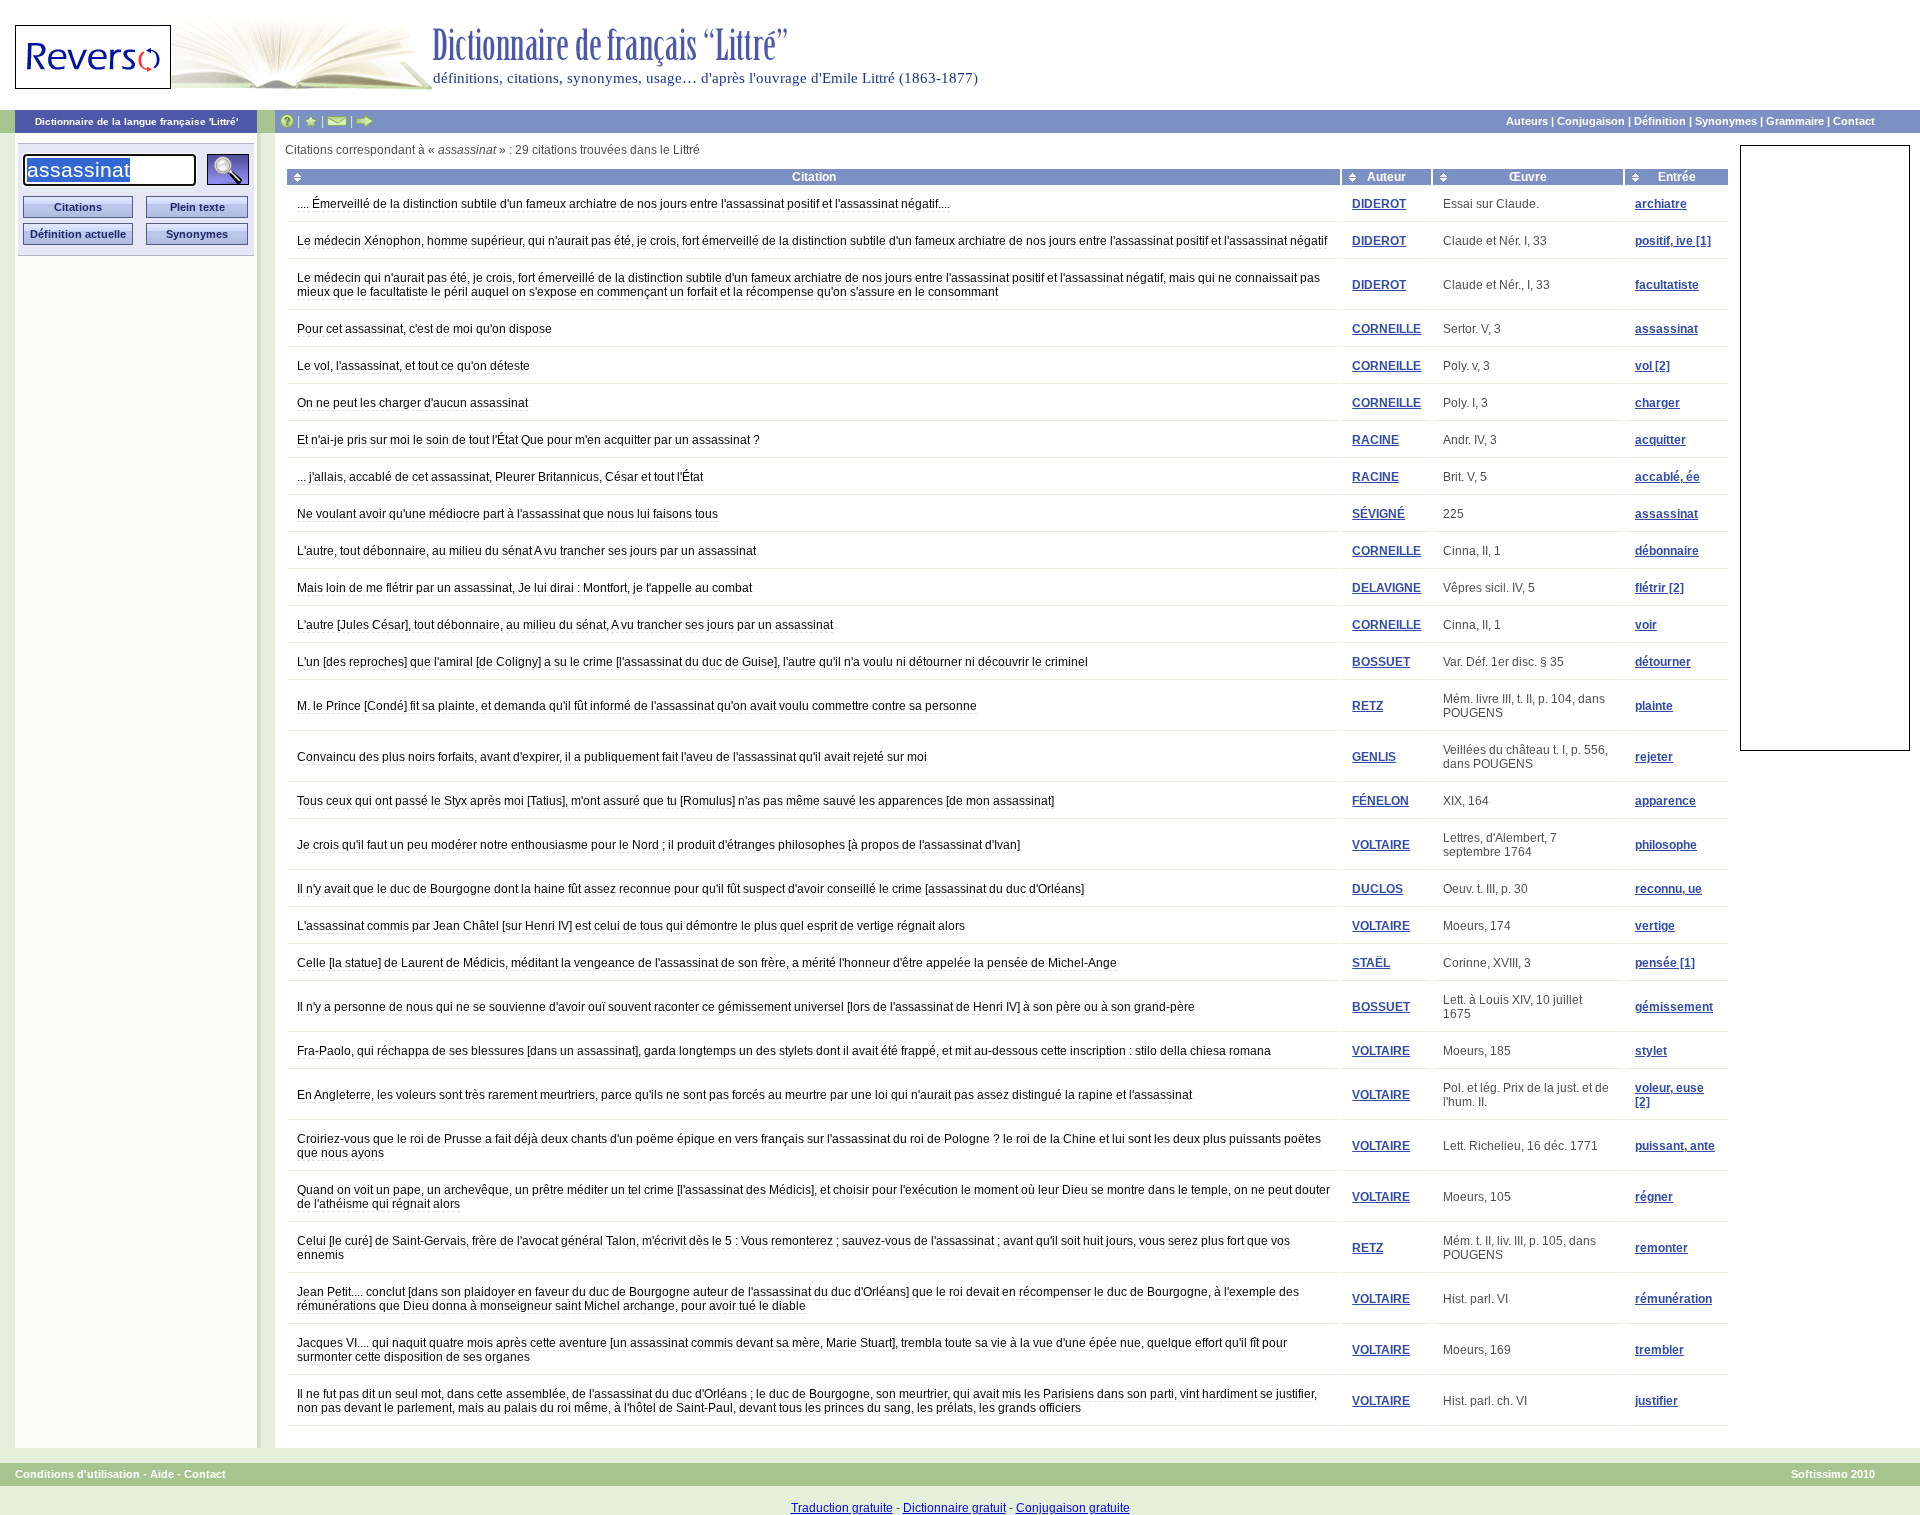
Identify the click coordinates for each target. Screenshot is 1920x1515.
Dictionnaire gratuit (954, 1508)
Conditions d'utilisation (77, 1474)
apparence (1665, 801)
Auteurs (1527, 121)
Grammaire (1795, 121)
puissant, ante (1675, 1146)
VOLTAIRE (1381, 845)
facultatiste (1667, 285)
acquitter (1660, 440)
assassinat (1666, 329)
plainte (1654, 706)
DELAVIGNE (1386, 588)
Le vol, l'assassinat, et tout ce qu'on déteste (413, 366)
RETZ (1367, 706)
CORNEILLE (1386, 329)
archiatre (1661, 204)
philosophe (1666, 845)
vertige (1655, 926)
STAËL (1371, 963)
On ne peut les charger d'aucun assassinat (412, 403)
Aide (162, 1474)
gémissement (1674, 1007)
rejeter (1654, 757)
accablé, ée (1667, 477)
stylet (1651, 1051)
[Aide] (287, 121)
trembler (1659, 1350)
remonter (1661, 1248)
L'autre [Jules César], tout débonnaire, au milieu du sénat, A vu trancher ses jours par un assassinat (565, 625)
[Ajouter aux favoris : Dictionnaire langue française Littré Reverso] (310, 121)
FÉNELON (1380, 801)
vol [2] (1652, 366)
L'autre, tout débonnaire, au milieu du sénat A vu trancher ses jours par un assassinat (526, 551)
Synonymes (1726, 121)
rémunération (1673, 1299)
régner (1654, 1197)
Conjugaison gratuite (1073, 1508)
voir (1646, 625)
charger (1657, 403)
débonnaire (1667, 551)
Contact (1854, 121)
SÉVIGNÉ (1378, 514)
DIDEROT (1379, 204)
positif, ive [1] (1673, 241)
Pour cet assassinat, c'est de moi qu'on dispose (424, 329)
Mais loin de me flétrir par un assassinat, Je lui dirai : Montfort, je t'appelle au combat (524, 588)
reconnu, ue (1668, 889)
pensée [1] (1665, 963)
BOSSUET (1381, 662)
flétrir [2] (1659, 588)
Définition (1660, 121)
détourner (1663, 662)
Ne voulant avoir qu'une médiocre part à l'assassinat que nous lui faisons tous (507, 514)
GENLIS (1374, 757)
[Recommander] (364, 121)
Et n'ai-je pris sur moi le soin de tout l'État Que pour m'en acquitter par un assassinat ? (528, 440)
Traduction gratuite (842, 1508)
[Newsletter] (337, 121)
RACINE (1375, 440)
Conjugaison (1591, 121)
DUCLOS (1377, 889)
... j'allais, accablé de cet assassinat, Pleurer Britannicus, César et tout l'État (500, 477)
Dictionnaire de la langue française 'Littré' (136, 121)
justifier (1656, 1401)
